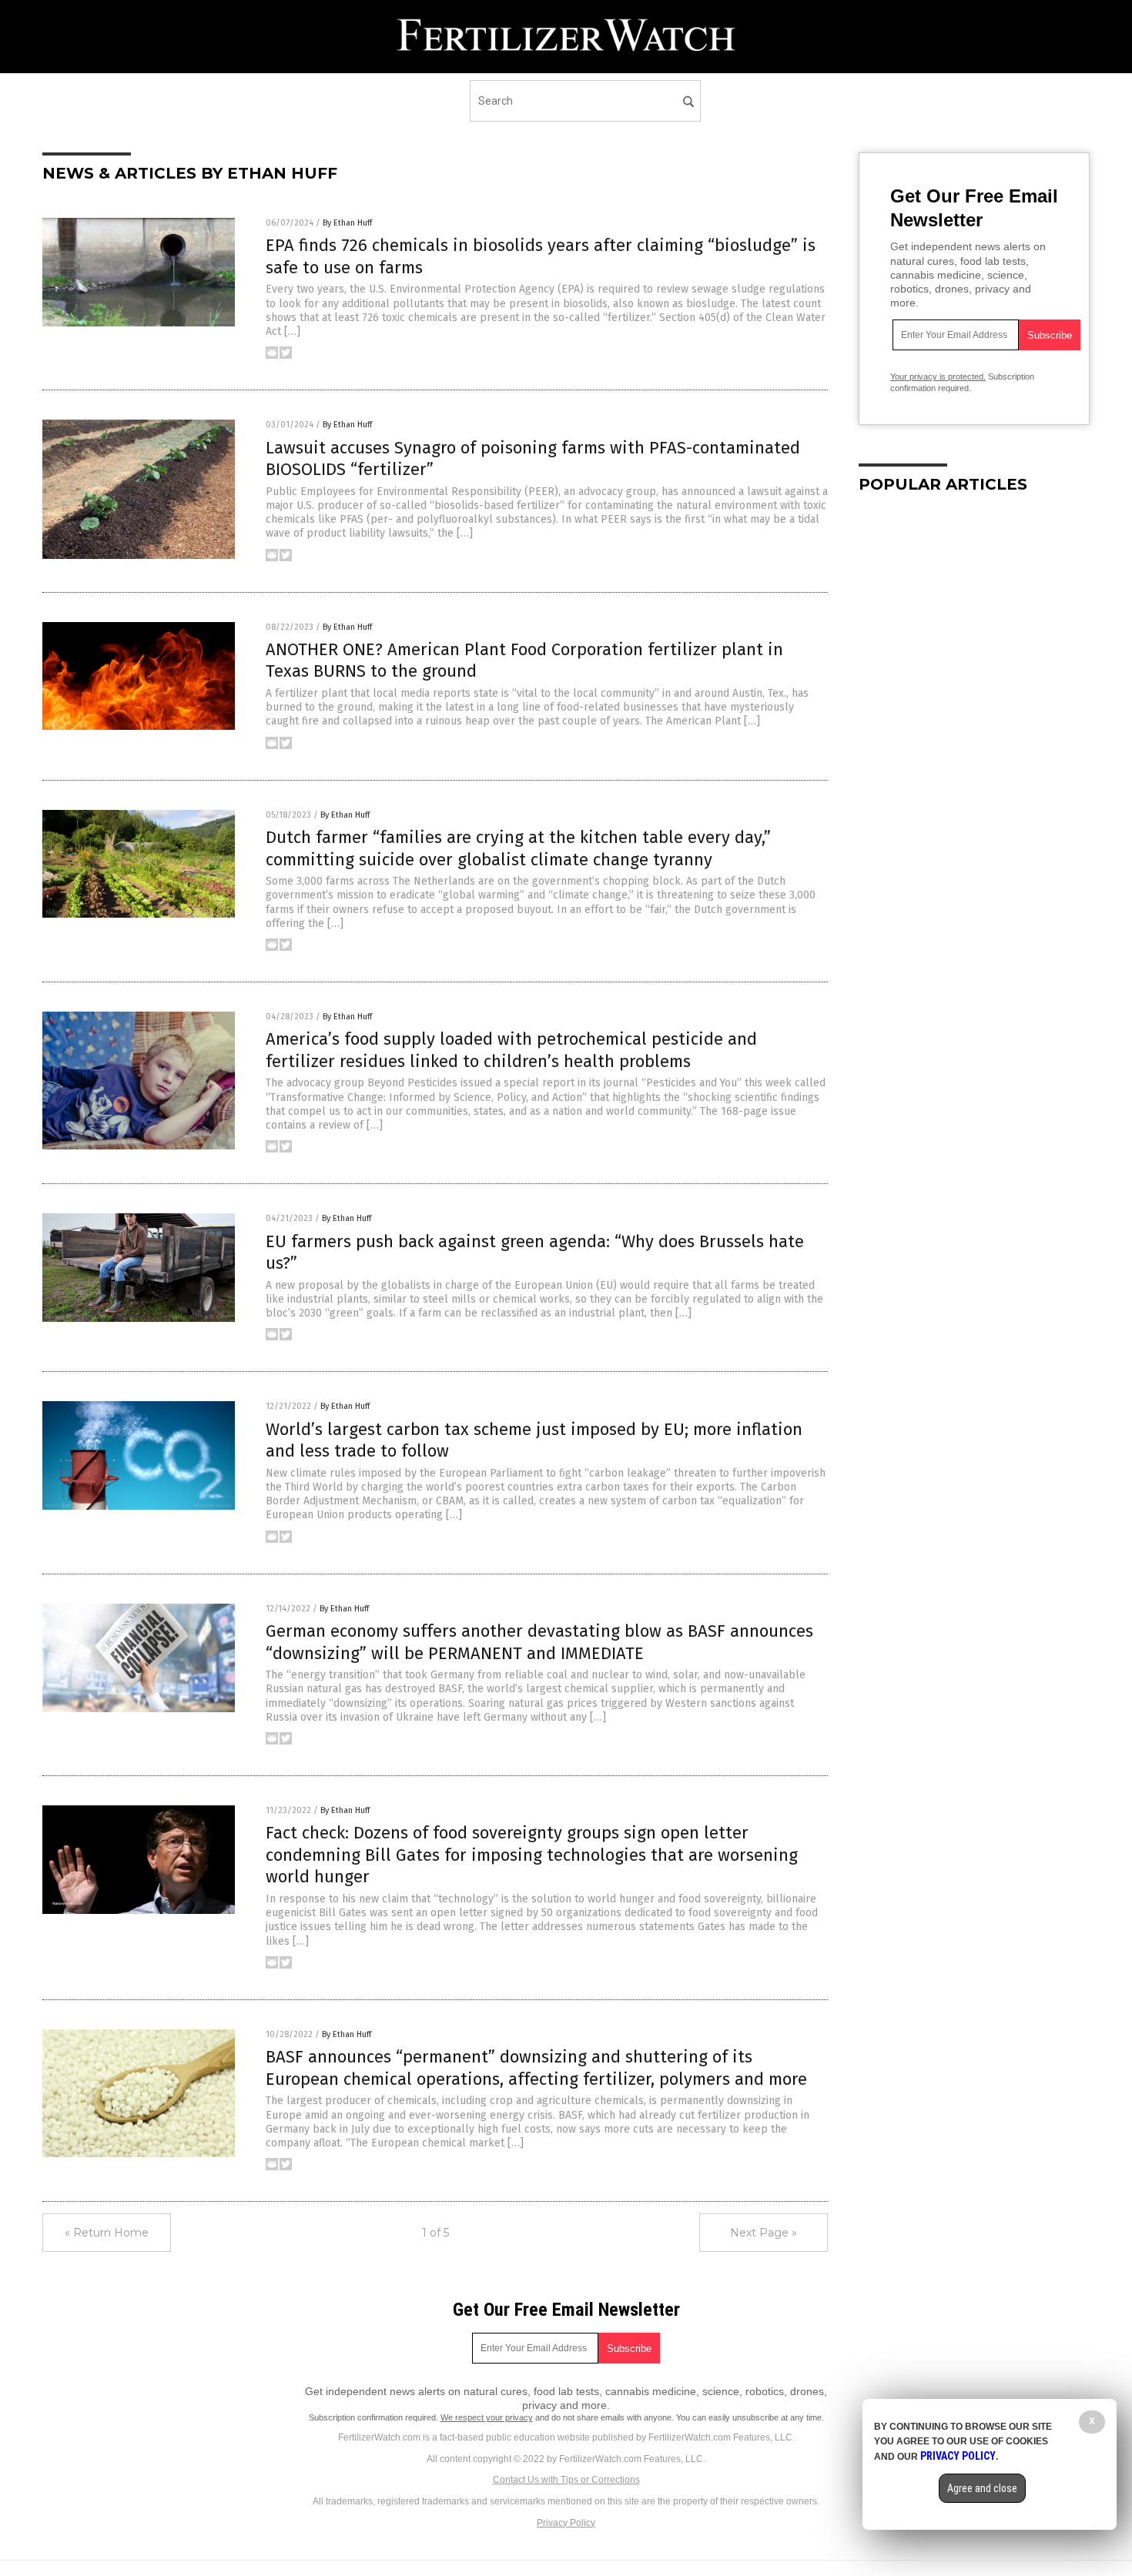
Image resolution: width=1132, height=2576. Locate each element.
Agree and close (982, 2488)
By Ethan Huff (347, 223)
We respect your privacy (487, 2417)
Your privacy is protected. (938, 376)
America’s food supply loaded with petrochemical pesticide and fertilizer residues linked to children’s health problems (511, 1050)
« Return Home (107, 2233)
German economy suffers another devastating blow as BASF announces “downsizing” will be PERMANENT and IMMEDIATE (539, 1642)
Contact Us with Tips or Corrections (566, 2480)
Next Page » (764, 2233)
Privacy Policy (566, 2523)
